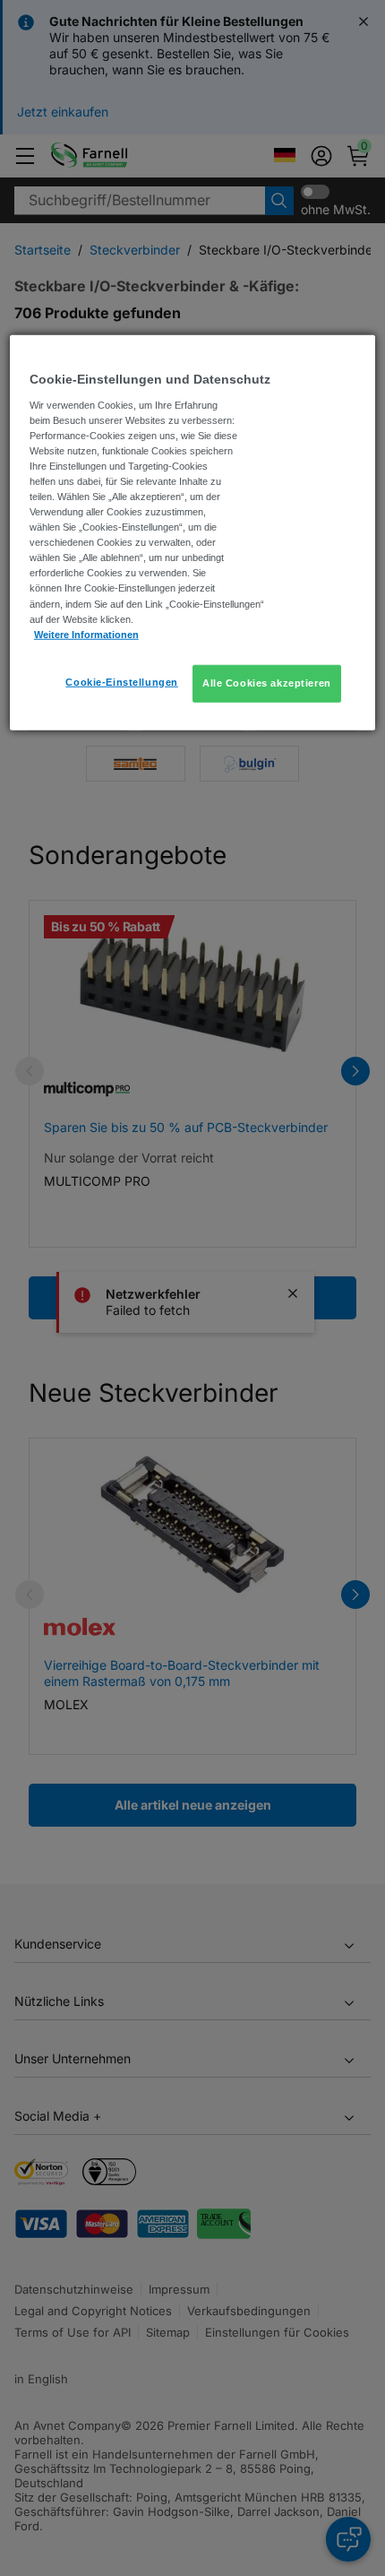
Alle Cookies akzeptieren (267, 682)
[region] (193, 533)
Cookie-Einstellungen (121, 681)
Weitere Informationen (86, 634)
